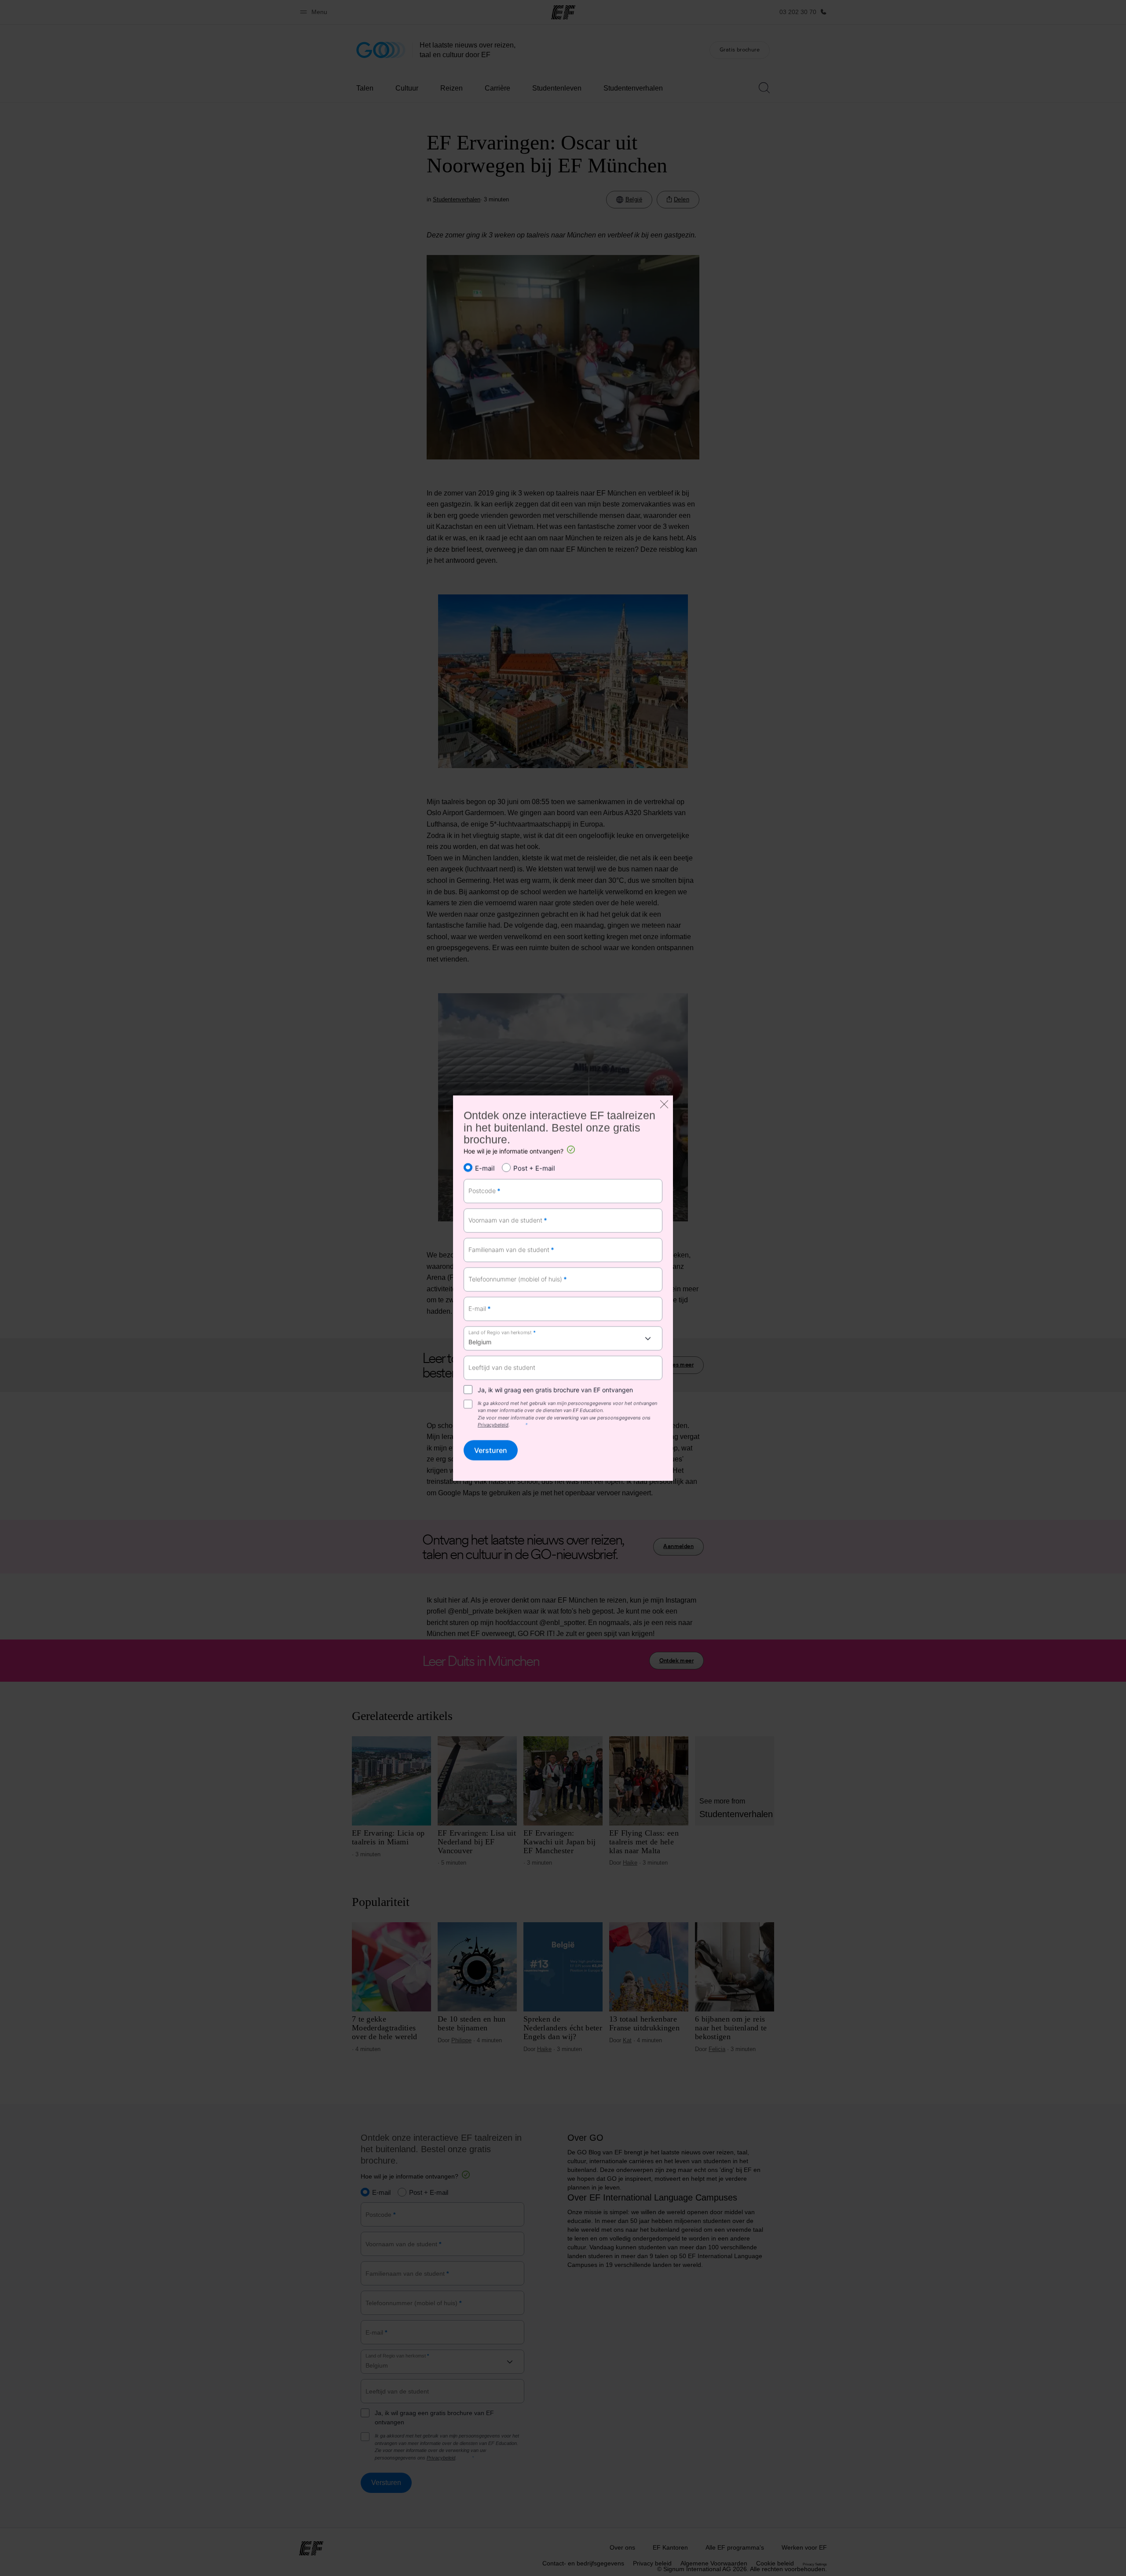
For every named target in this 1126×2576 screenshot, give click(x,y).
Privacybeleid (493, 1425)
